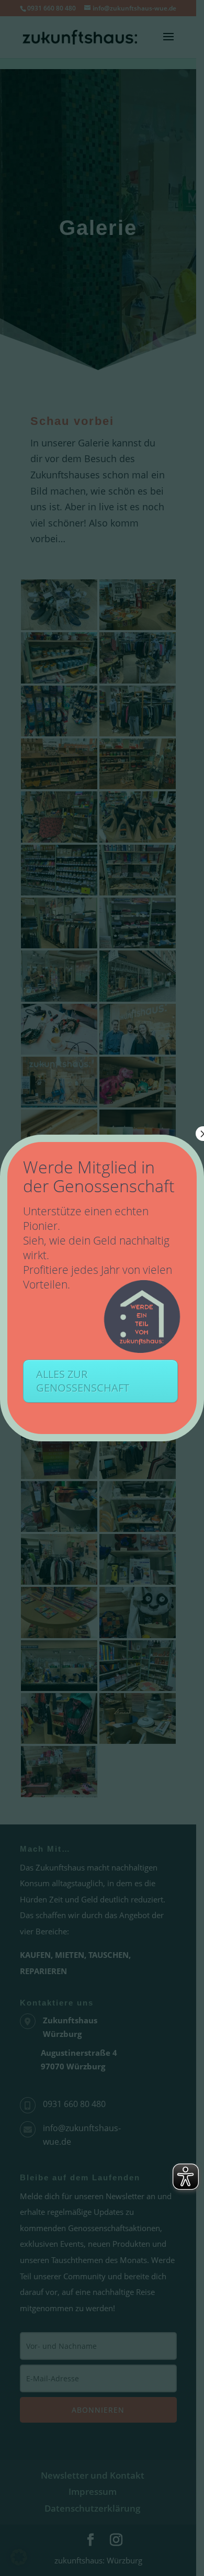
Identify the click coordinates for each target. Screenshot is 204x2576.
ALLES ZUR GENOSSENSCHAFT (83, 1381)
